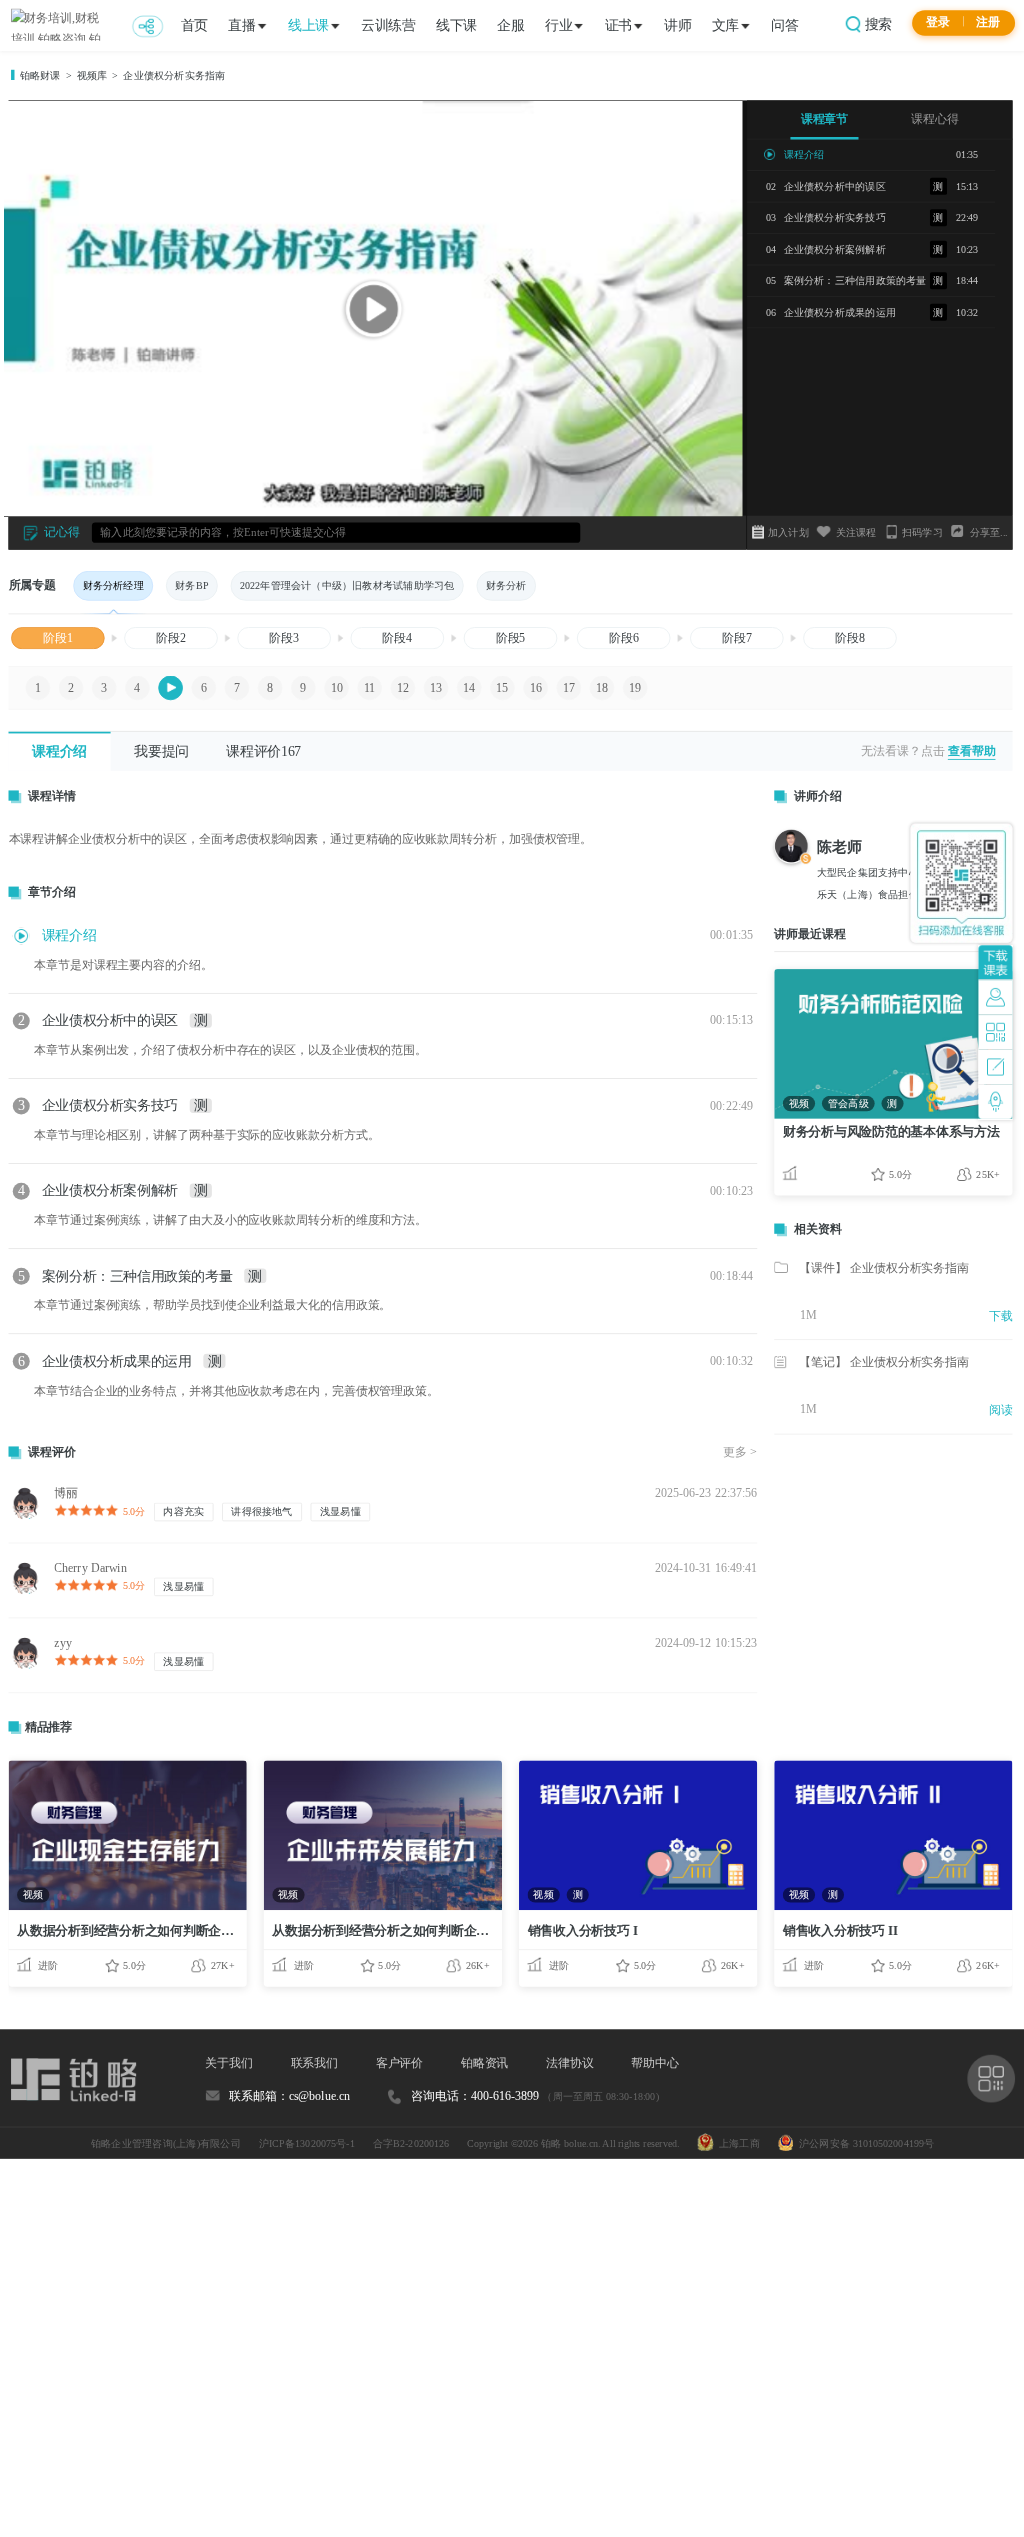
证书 (618, 25)
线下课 (456, 25)
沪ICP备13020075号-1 (307, 2143)
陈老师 (840, 846)
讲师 (677, 25)
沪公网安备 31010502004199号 (864, 2143)
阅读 (1001, 1410)
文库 (725, 25)
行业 (558, 25)
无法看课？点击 (902, 750)
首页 (194, 25)
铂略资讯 (485, 2062)
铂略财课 (40, 76)
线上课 (308, 25)
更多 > (740, 1452)
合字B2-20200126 (411, 2143)
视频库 (92, 76)
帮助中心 (655, 2062)
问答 (784, 25)
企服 (510, 25)
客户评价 (400, 2062)
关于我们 (229, 2062)
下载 (1001, 1315)
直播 (241, 25)
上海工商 (737, 2143)
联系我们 (315, 2062)
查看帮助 (972, 750)
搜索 (876, 24)
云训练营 (388, 25)
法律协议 (570, 2062)
